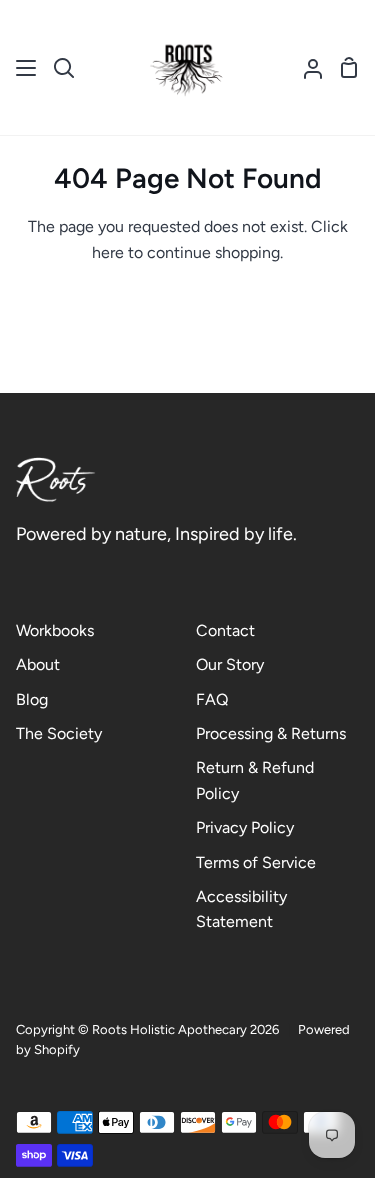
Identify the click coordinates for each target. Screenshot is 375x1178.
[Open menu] (27, 68)
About (38, 664)
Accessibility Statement (241, 909)
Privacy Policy (245, 827)
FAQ (212, 699)
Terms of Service (256, 862)
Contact (225, 630)
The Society (59, 733)
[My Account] (305, 67)
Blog (32, 699)
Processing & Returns (271, 733)
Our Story (230, 664)
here (108, 252)
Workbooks (55, 630)
